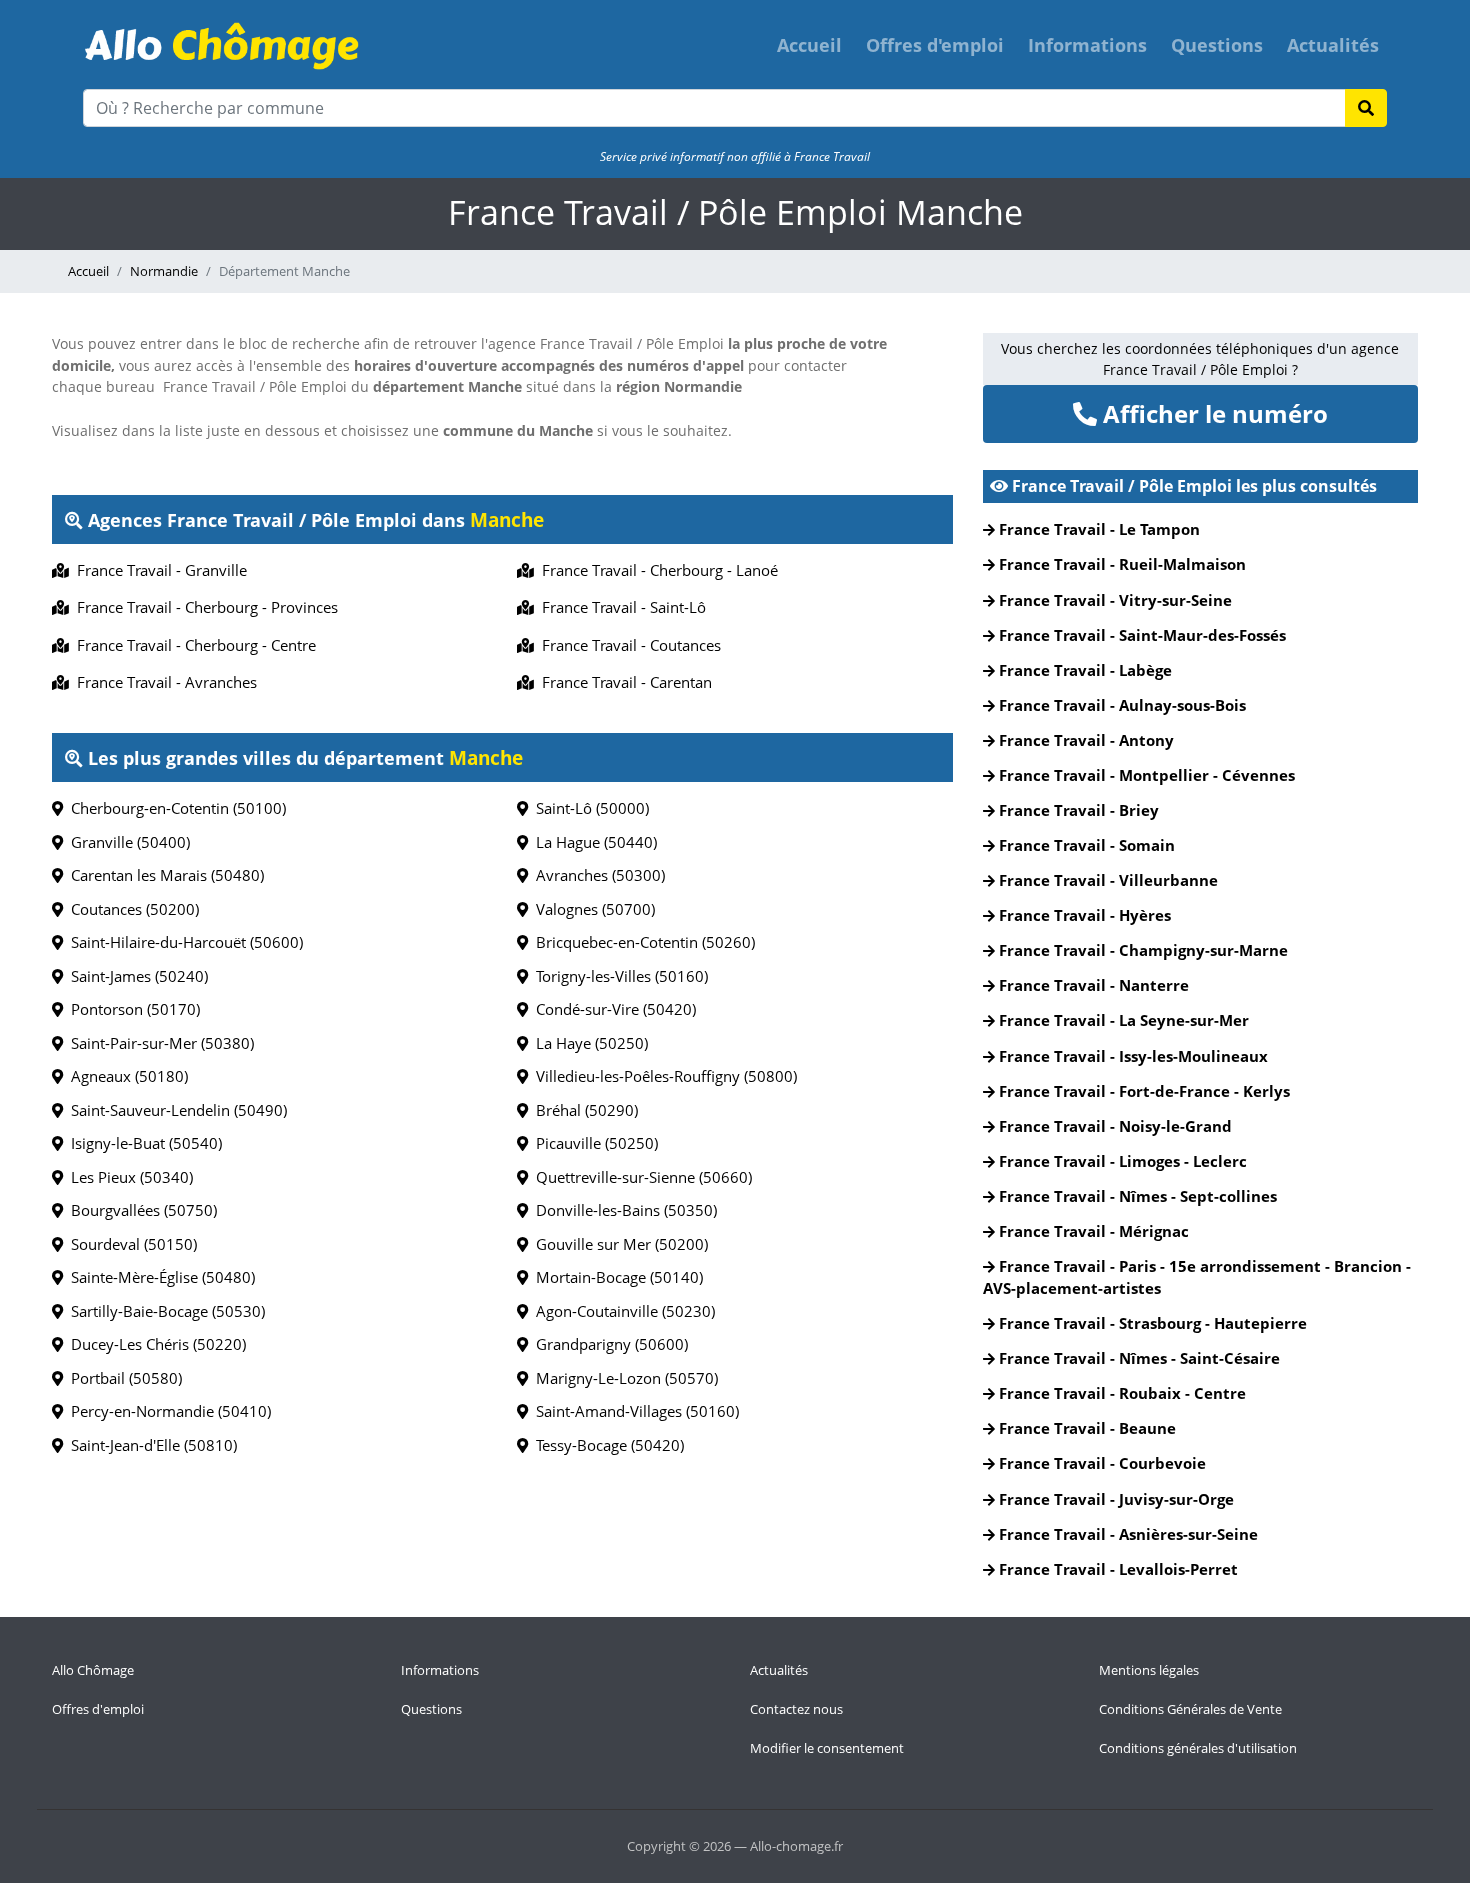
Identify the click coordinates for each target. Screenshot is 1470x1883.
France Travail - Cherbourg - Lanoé (656, 570)
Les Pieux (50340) (128, 1177)
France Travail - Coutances (627, 645)
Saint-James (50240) (135, 976)
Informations (1087, 45)
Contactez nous (796, 1709)
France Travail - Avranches (163, 682)
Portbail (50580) (122, 1378)
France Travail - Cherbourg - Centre (192, 645)
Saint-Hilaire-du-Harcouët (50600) (183, 942)
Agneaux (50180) (125, 1076)
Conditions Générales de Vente (1190, 1709)
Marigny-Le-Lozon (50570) (623, 1378)
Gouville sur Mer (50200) (618, 1244)
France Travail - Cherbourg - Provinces (203, 607)
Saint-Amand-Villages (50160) (633, 1411)
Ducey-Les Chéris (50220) (154, 1344)
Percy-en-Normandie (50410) (167, 1411)
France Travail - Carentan (623, 682)
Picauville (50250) (593, 1143)
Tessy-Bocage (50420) (606, 1445)
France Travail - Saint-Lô (620, 607)
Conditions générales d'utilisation (1198, 1748)
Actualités (1333, 45)
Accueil (809, 45)
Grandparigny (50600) (608, 1344)
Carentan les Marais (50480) (163, 875)
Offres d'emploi (935, 45)
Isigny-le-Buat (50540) (142, 1143)
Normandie (164, 271)
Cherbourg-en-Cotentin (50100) (174, 808)
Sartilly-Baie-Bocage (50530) (164, 1311)
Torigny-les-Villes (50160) (618, 976)
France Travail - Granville (158, 570)
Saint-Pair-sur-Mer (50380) (158, 1043)
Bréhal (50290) (583, 1110)
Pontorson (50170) (131, 1009)
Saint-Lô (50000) (588, 808)
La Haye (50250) (588, 1043)
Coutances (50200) (131, 909)
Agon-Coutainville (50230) (621, 1311)
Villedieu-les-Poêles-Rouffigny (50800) (662, 1076)
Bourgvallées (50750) (140, 1210)
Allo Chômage (93, 1670)
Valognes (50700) (591, 909)
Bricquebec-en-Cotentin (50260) (641, 942)
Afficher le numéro (1212, 413)
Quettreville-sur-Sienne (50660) (640, 1177)
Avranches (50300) (596, 875)
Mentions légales (1149, 1670)
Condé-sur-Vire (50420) (612, 1009)
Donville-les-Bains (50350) (622, 1210)
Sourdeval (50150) (130, 1244)
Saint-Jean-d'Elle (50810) (150, 1445)
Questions (1217, 45)
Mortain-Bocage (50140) (615, 1277)
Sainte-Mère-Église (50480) (159, 1277)
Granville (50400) (126, 842)
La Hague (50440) (592, 842)
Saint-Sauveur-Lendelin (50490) (175, 1110)
